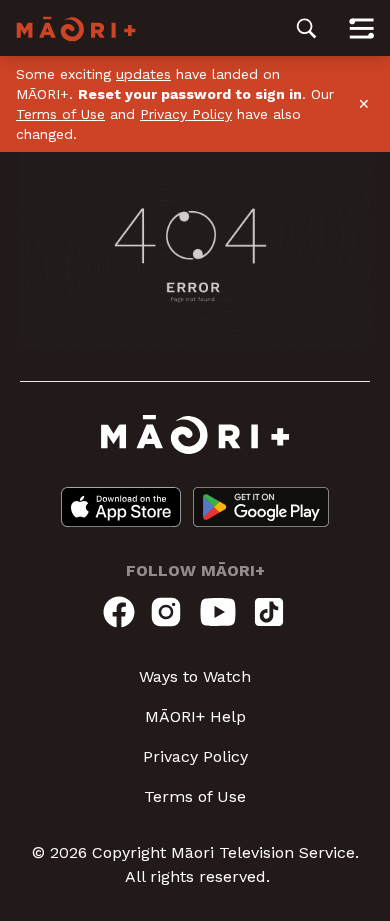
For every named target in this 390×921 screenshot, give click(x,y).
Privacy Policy (186, 114)
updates (143, 74)
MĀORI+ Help (195, 716)
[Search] (306, 28)
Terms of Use (60, 114)
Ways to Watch (195, 676)
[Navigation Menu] (361, 28)
